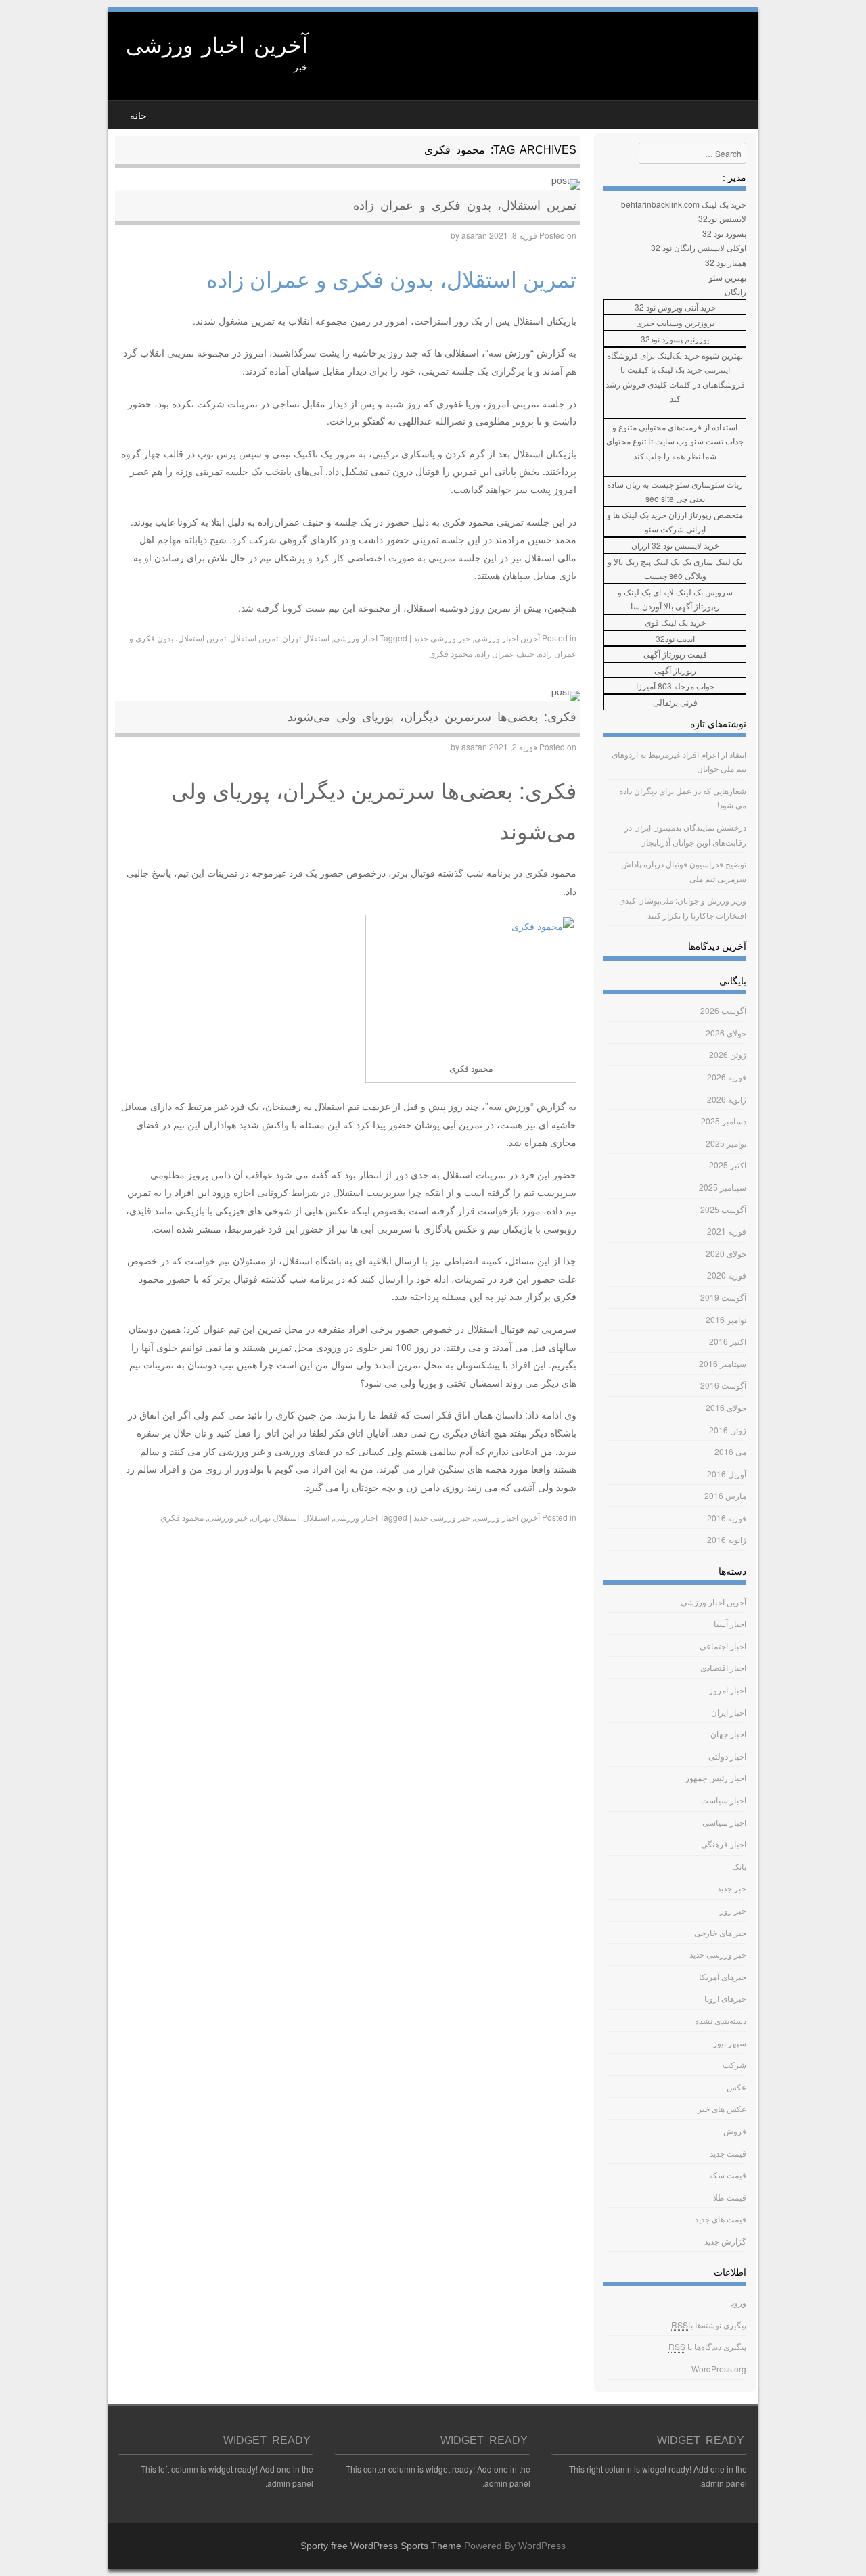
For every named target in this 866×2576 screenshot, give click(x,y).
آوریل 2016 (727, 1474)
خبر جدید (732, 1888)
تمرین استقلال (254, 638)
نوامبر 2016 (726, 1319)
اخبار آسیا (730, 1623)
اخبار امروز (728, 1689)
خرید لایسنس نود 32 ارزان (675, 545)
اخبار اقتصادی (723, 1667)
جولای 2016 (726, 1407)
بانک (739, 1866)
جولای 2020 (726, 1253)
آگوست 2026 (723, 1010)
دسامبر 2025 (724, 1121)
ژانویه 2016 (727, 1539)
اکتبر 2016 (728, 1341)
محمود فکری (451, 653)
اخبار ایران (729, 1712)
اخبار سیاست (724, 1800)
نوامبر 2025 (726, 1143)
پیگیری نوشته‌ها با (709, 2325)
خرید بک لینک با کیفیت (665, 369)
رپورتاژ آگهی (675, 670)
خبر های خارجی (720, 1932)
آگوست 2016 (723, 1385)
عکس (736, 2087)
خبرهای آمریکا (723, 1976)
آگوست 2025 (723, 1209)
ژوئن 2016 (728, 1430)
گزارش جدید (725, 2241)
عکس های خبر (722, 2108)
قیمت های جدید (721, 2218)
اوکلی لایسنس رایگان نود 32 (699, 247)
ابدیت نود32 (675, 638)
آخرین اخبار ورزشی (217, 45)
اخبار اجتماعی (723, 1646)
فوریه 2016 (727, 1518)
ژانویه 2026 (727, 1099)
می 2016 (730, 1451)
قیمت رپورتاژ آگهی (675, 654)
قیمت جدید (728, 2153)
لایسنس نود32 (722, 218)
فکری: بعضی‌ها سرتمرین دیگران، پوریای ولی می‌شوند (432, 717)
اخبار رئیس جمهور (716, 1777)
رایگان (735, 291)
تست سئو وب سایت (689, 441)
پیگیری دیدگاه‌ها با (707, 2346)
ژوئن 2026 (728, 1054)
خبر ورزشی (228, 1517)
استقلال (316, 1517)
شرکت (734, 2064)
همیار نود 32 (726, 262)
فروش (735, 2131)
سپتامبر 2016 (723, 1363)
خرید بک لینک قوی (675, 622)
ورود (738, 2302)
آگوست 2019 (723, 1297)
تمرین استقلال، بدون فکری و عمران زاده (465, 206)
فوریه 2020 (727, 1275)
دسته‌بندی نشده (721, 2020)
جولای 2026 (726, 1033)
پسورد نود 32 (724, 233)
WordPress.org (719, 2369)
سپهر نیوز (730, 2043)
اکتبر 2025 (728, 1165)
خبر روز (733, 1910)
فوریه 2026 (727, 1077)
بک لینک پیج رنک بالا (647, 561)
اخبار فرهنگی (724, 1844)
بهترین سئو (728, 277)
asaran (474, 235)
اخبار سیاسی (724, 1822)
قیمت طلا (730, 2197)
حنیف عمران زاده (505, 653)
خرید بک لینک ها (640, 514)
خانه (138, 116)
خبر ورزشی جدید (442, 638)
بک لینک (637, 592)
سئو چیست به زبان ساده (648, 484)
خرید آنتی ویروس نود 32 (675, 307)
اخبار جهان (728, 1733)
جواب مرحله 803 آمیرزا (675, 686)
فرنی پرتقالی (675, 702)
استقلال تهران (306, 638)
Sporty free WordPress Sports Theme (381, 2546)
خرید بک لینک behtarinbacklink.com (684, 204)
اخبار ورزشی (356, 638)
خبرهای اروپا (725, 1998)
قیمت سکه (728, 2175)
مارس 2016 (725, 1495)
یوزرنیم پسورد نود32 (675, 339)
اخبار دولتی (727, 1756)
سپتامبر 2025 (723, 1187)
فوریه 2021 (727, 1231)
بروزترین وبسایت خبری (675, 322)
